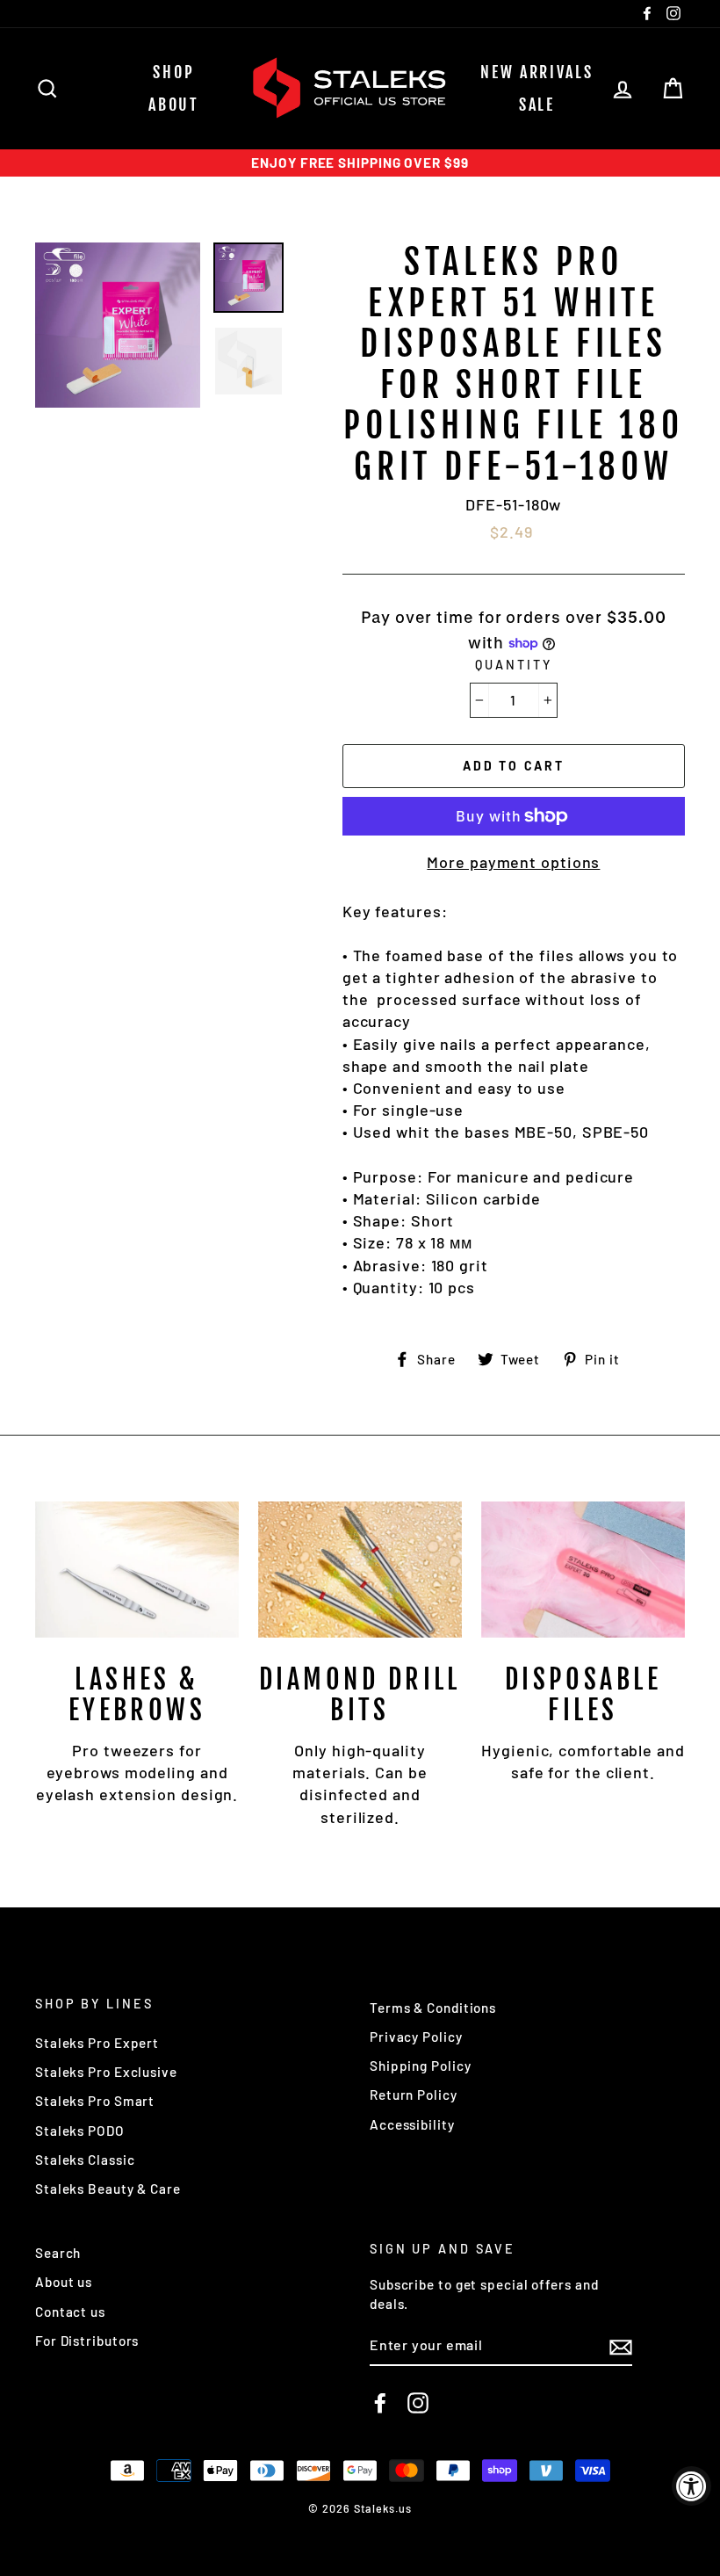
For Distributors (87, 2341)
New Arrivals (536, 72)
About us (64, 2282)
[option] (360, 163)
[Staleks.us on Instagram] (418, 2403)
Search (58, 2253)
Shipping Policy (421, 2066)
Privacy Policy (416, 2037)
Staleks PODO (80, 2131)
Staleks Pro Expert (97, 2043)
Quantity (513, 665)
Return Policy (414, 2095)
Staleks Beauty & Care (108, 2189)
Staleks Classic (85, 2160)
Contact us (70, 2312)
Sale (537, 105)
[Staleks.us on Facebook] (380, 2403)
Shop (173, 72)
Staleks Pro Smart (95, 2101)
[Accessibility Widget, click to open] (691, 2486)
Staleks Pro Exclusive (106, 2072)
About (174, 105)
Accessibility (412, 2124)
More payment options (513, 862)
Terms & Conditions (433, 2008)
